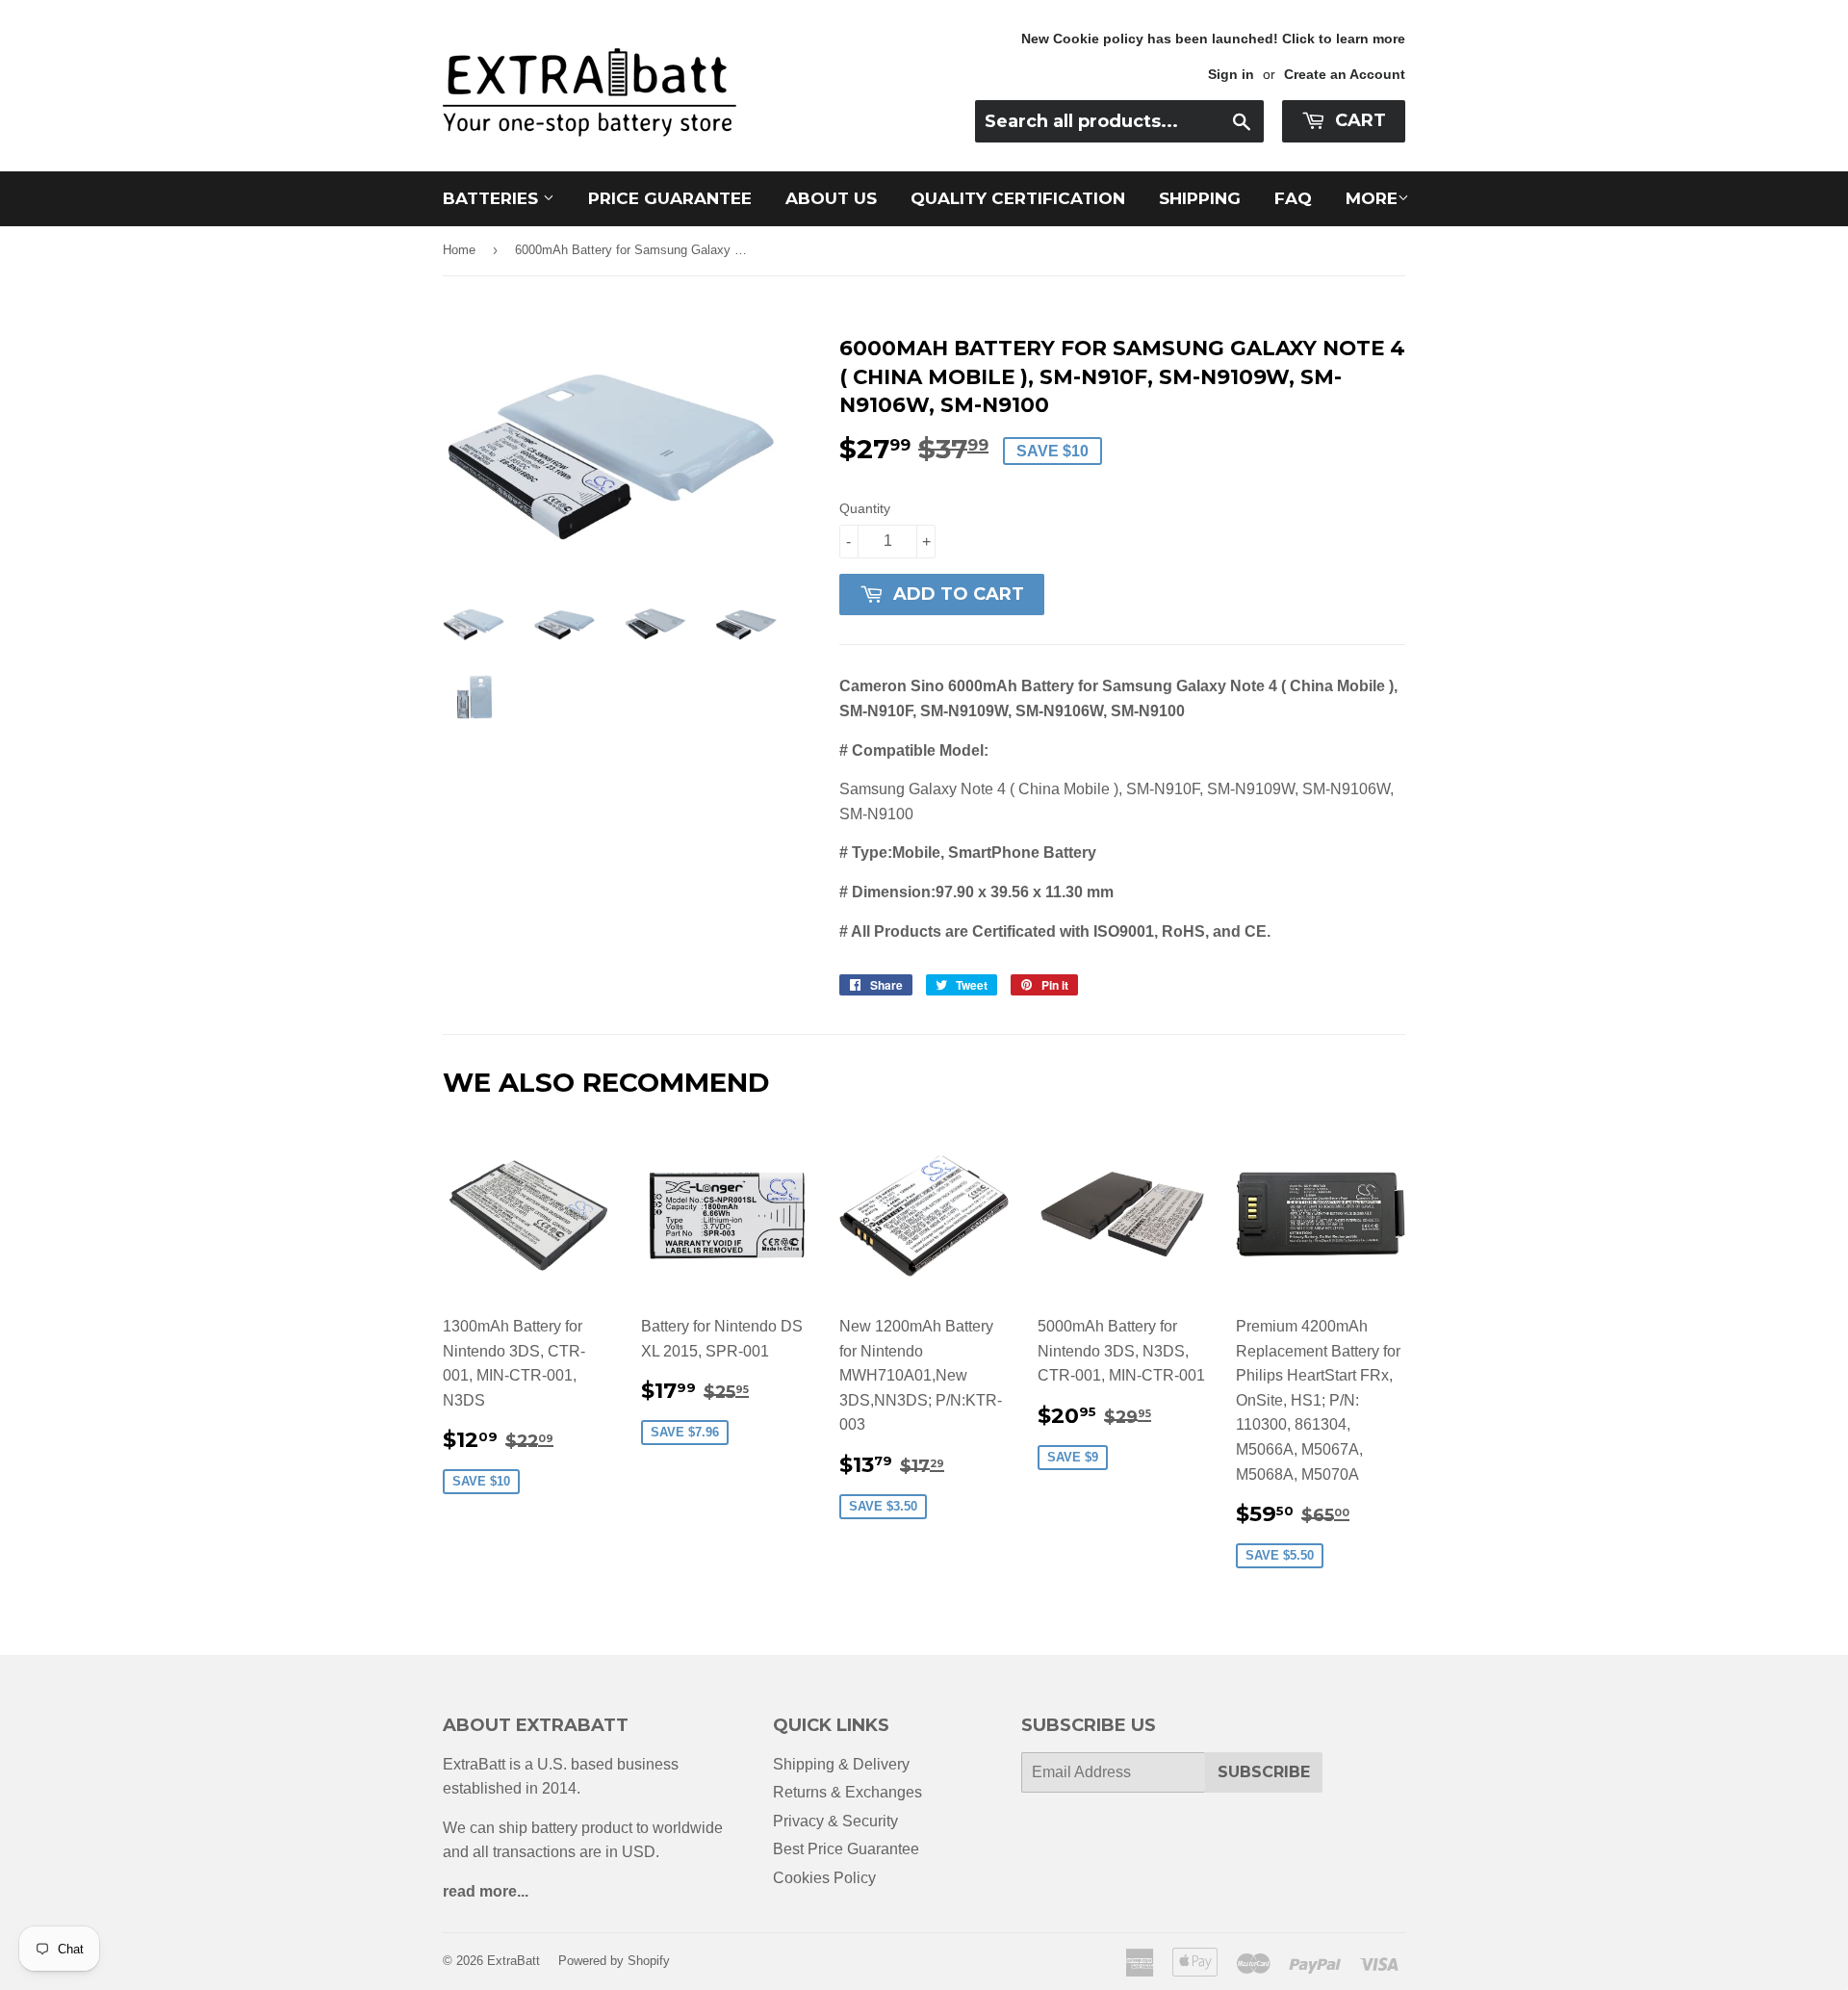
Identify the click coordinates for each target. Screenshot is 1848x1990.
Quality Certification (1018, 198)
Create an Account (1345, 75)
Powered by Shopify (614, 1961)
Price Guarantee (670, 198)
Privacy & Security (835, 1821)
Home (459, 250)
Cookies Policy (824, 1878)
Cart (1358, 120)
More (1372, 198)
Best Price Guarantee (846, 1849)
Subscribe (1264, 1772)
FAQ (1293, 198)
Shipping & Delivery (841, 1764)
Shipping (1200, 198)
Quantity (865, 508)
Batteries (493, 198)
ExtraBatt (513, 1961)
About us (831, 198)
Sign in (1231, 75)
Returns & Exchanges (847, 1792)
